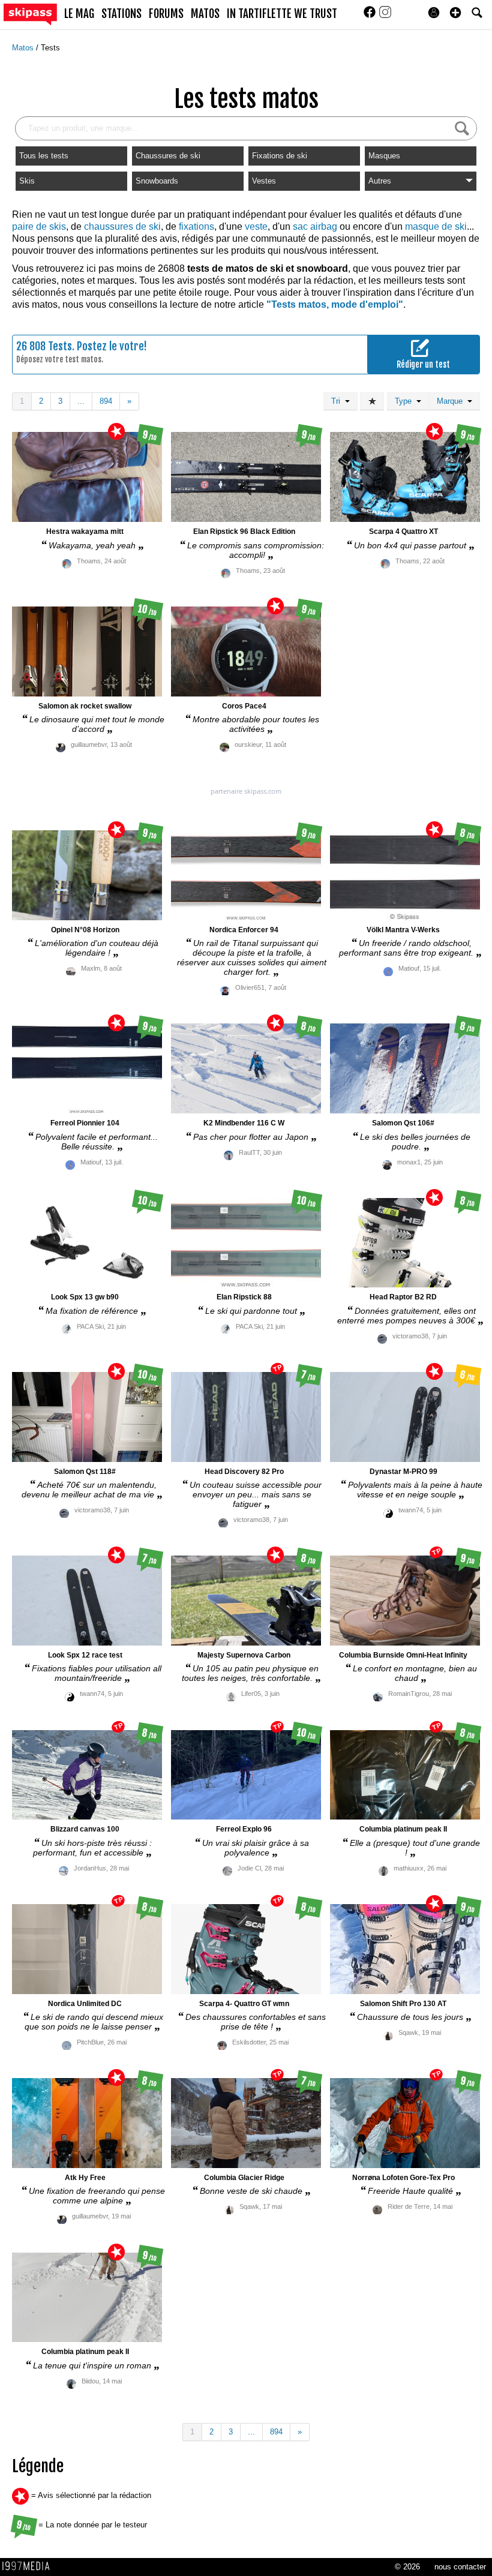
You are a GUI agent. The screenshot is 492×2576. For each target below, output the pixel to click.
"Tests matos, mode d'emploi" (335, 304)
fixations (196, 226)
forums (166, 14)
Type (406, 401)
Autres (380, 181)
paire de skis (39, 226)
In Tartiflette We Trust (282, 14)
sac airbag (315, 226)
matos (205, 14)
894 (106, 401)
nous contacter (460, 2567)
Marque (452, 401)
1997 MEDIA (29, 2566)
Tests (50, 48)
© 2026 (407, 2567)
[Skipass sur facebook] (371, 16)
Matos (24, 48)
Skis (27, 181)
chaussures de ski (122, 226)
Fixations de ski (280, 156)
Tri (338, 401)
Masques (384, 156)
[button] (455, 13)
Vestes (264, 181)
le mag (79, 14)
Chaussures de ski (168, 156)
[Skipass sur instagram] (385, 16)
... (81, 401)
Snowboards (157, 181)
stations (121, 14)
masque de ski (436, 226)
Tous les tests (44, 156)
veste (256, 226)
